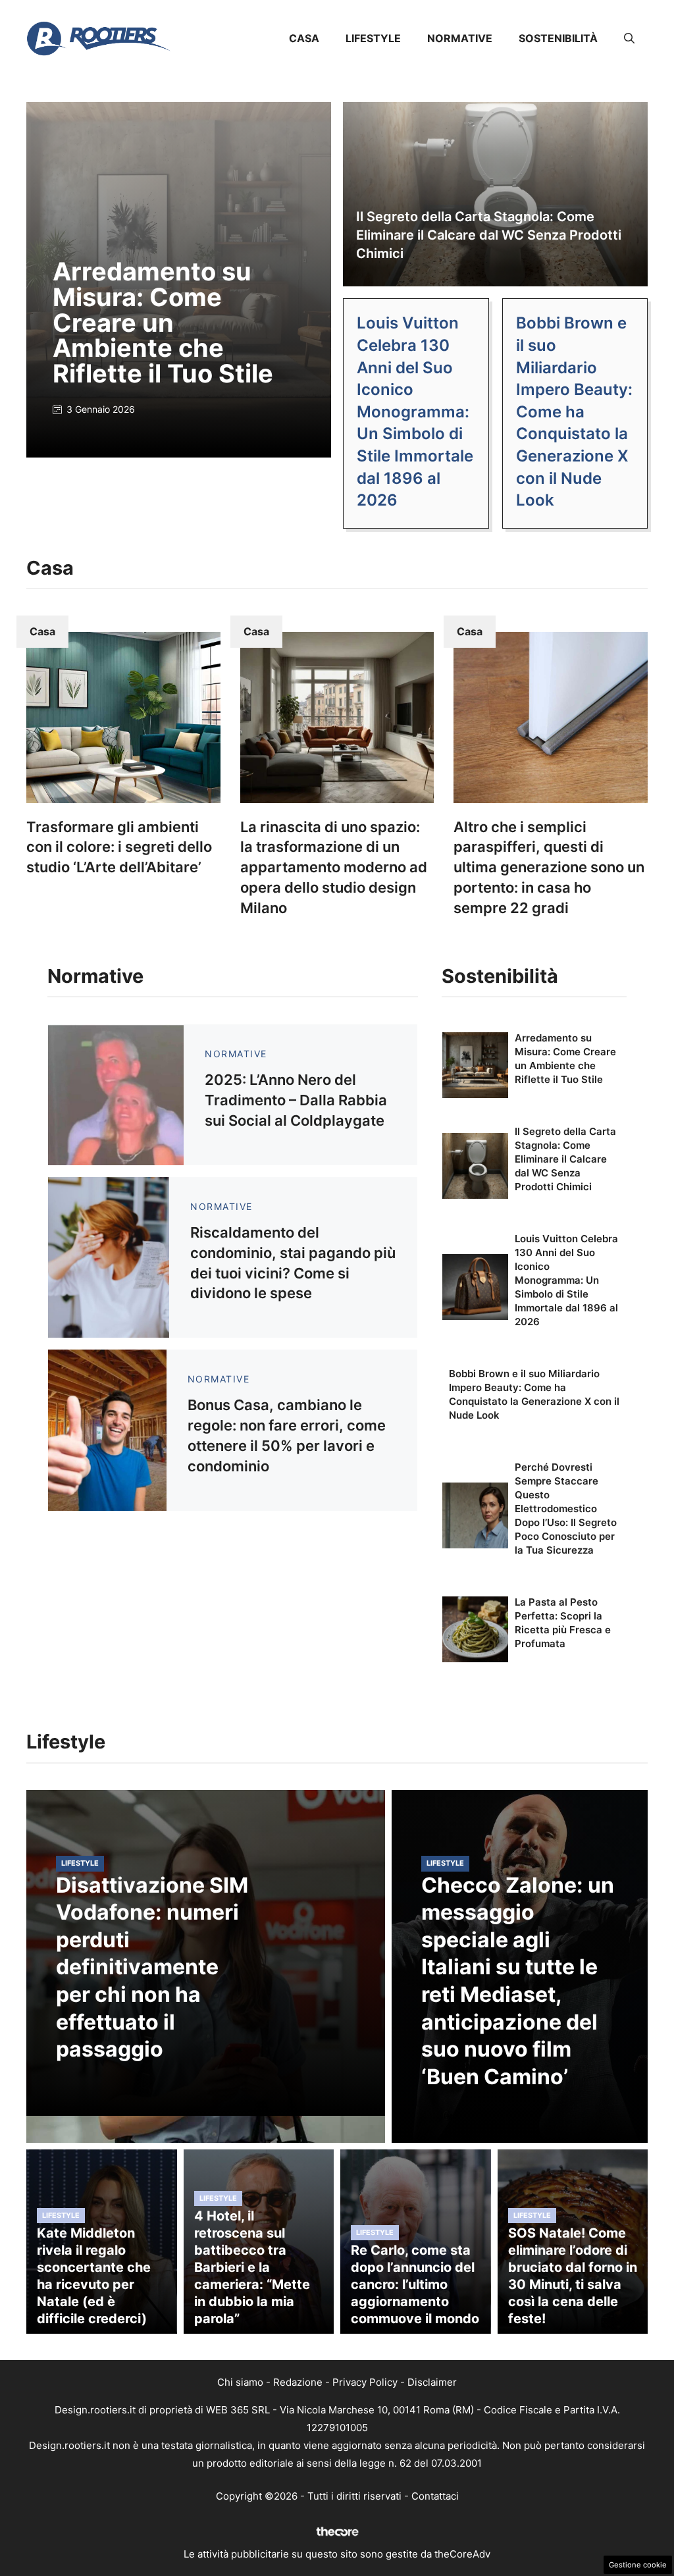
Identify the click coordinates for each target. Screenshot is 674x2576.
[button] (629, 38)
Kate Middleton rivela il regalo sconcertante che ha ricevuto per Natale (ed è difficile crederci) (94, 2276)
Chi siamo (240, 2382)
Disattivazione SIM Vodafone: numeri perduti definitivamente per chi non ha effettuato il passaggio (152, 1967)
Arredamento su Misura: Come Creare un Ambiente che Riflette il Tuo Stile (163, 322)
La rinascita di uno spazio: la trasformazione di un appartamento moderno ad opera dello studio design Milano (334, 867)
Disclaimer (432, 2382)
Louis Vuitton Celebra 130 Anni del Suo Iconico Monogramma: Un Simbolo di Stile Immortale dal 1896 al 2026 (415, 411)
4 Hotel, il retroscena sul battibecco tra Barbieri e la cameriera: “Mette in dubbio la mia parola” (252, 2267)
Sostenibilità (558, 38)
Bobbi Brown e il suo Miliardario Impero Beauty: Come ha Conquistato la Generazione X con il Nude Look (574, 411)
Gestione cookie (638, 2565)
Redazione (298, 2382)
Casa (304, 38)
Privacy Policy (365, 2382)
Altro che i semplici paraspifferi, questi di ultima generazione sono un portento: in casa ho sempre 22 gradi (549, 867)
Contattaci (435, 2496)
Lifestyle (373, 38)
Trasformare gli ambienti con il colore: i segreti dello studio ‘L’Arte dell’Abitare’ (119, 847)
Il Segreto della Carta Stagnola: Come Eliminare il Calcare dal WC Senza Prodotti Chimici (489, 235)
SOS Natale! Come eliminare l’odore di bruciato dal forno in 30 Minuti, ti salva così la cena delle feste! (573, 2276)
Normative (460, 38)
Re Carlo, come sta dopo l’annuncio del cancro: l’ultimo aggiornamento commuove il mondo (415, 2284)
